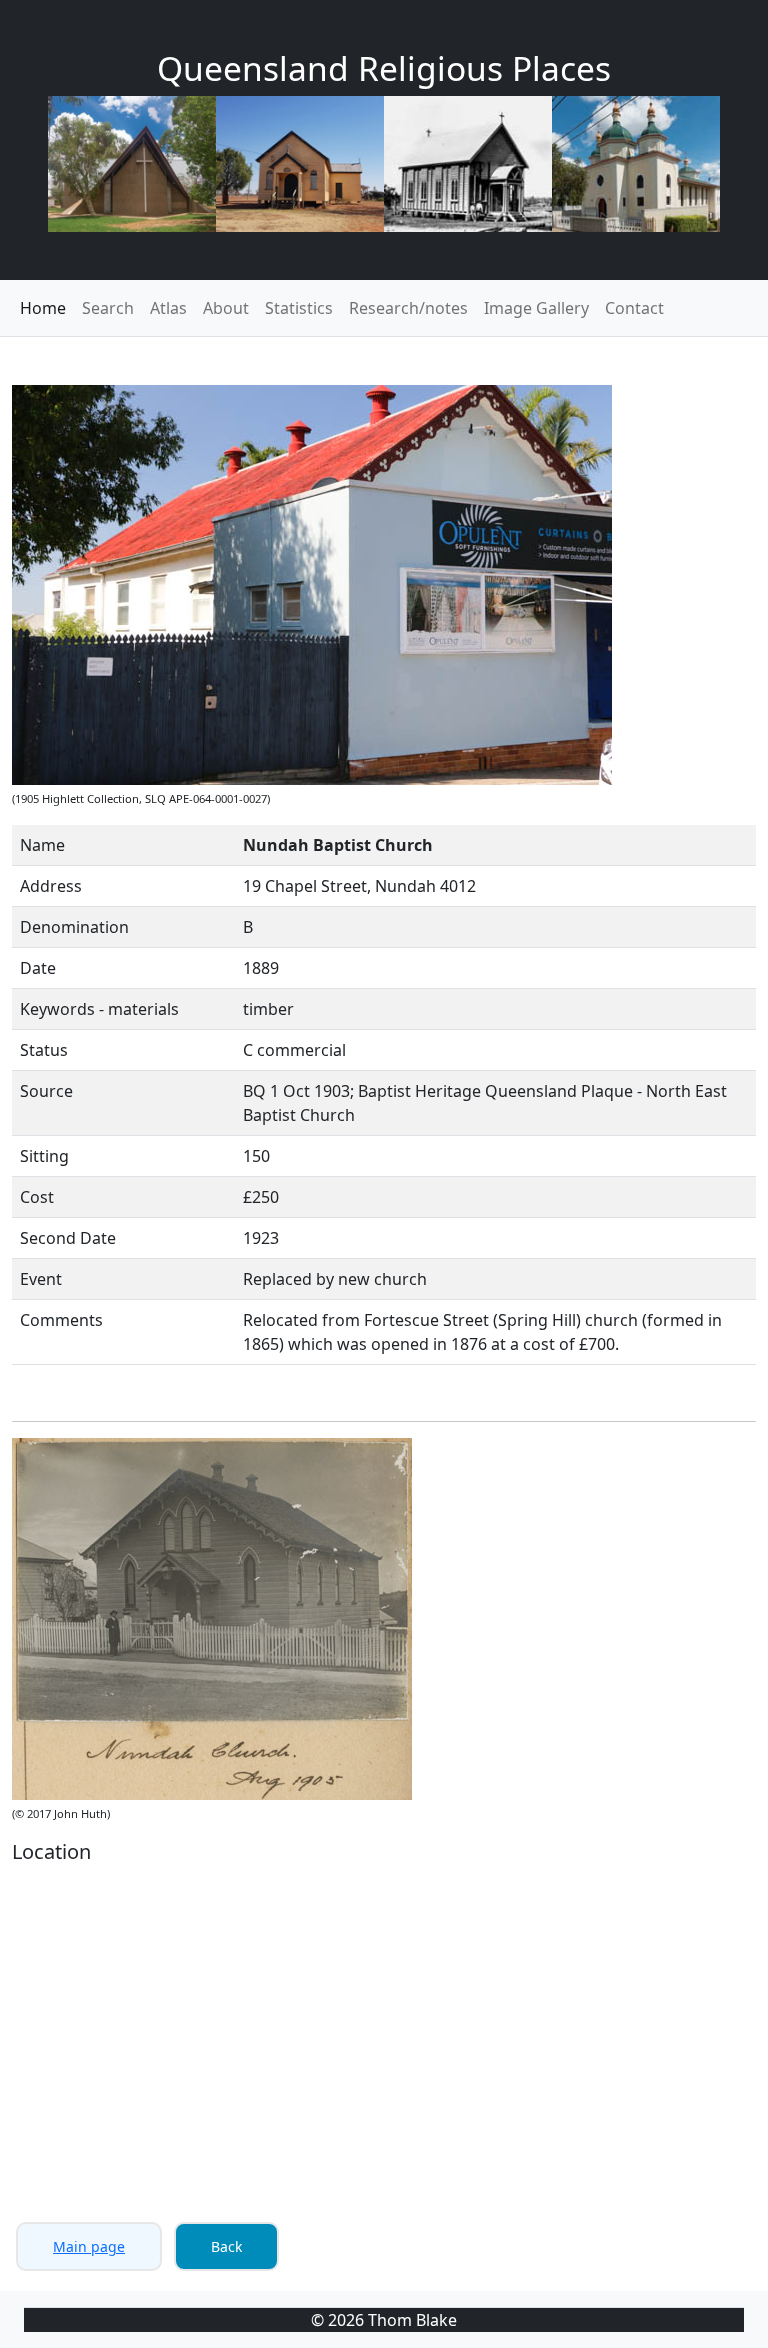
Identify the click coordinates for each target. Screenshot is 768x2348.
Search (108, 308)
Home (43, 308)
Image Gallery (536, 308)
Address (51, 886)
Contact (634, 308)
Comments (61, 1320)
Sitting (44, 1156)
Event (41, 1279)
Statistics (299, 308)
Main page (89, 2246)
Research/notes (408, 308)
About (226, 308)
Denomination (74, 927)
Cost (37, 1197)
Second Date (68, 1238)
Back (226, 2246)
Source (46, 1091)
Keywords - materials (99, 1009)
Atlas (168, 308)
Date (38, 968)
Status (44, 1050)
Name (42, 845)
